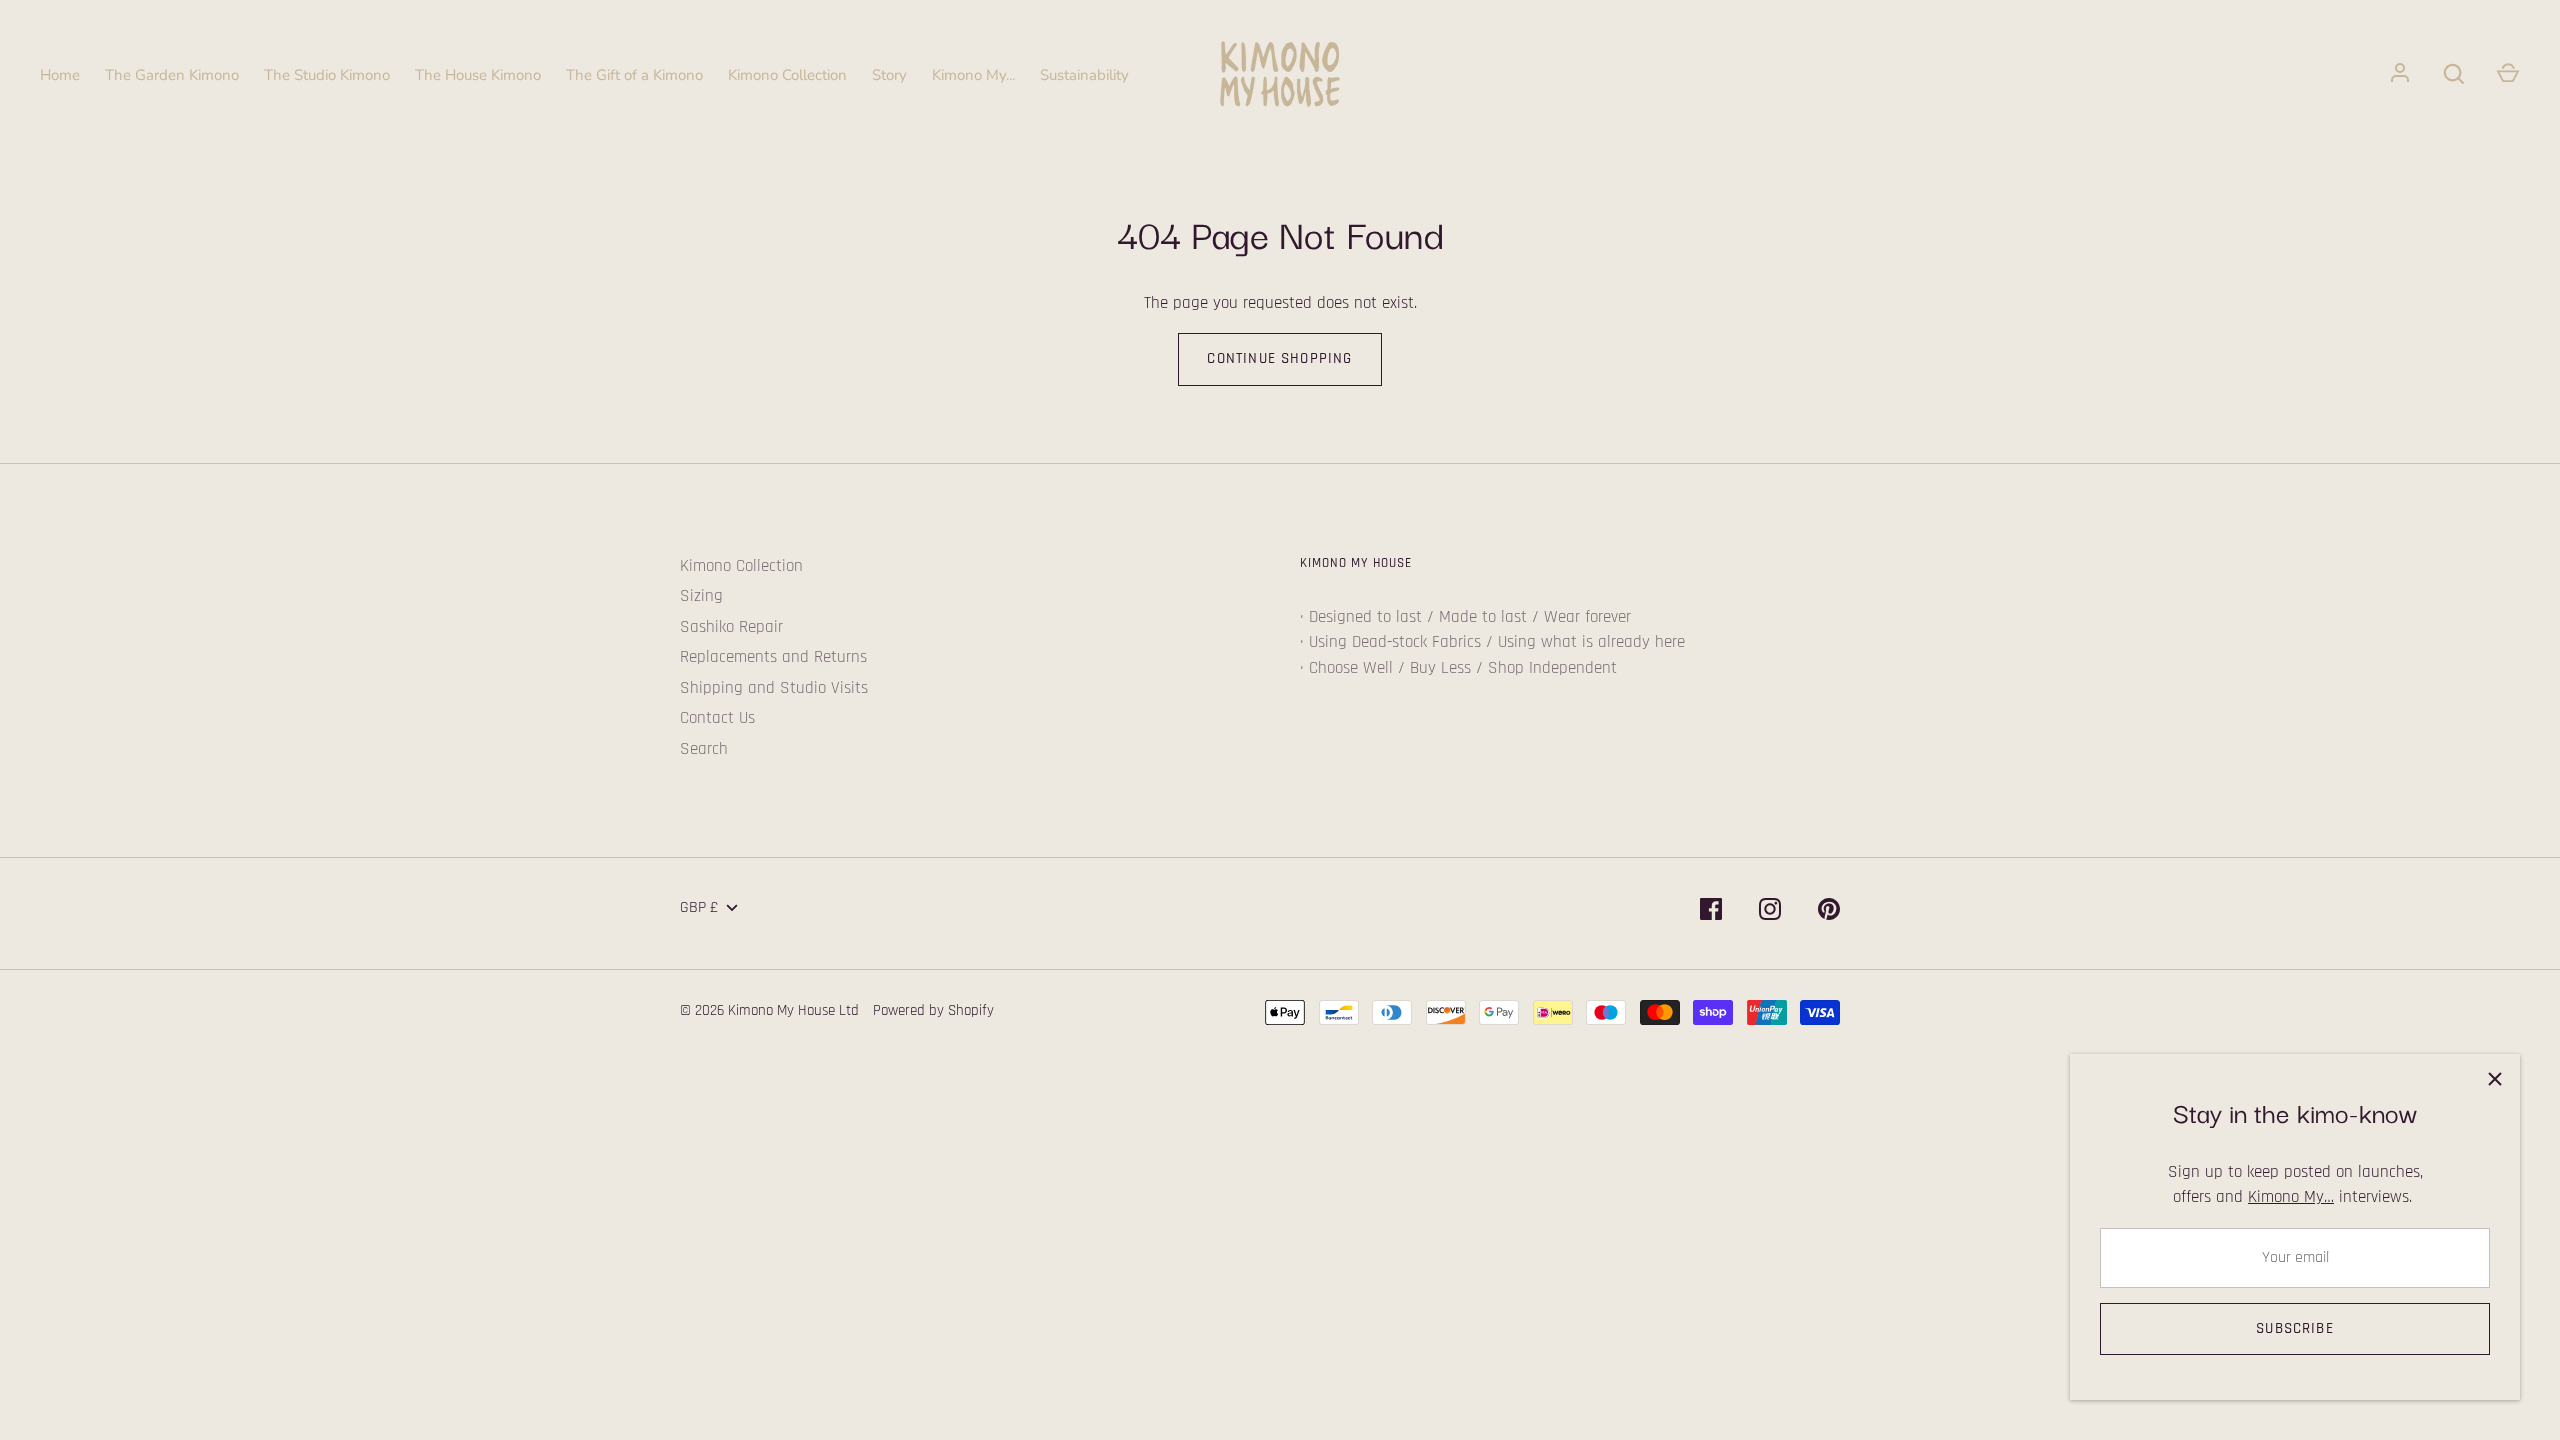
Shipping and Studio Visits (774, 688)
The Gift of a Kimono (634, 75)
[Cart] (2508, 74)
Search (704, 749)
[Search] (2454, 74)
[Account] (2400, 74)
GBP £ (699, 907)
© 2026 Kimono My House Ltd (769, 1010)
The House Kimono (478, 75)
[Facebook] (1711, 913)
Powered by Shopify (933, 1010)
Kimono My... (973, 75)
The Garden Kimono (172, 75)
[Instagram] (1770, 913)
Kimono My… (2291, 1197)
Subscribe (2295, 1328)
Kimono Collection (787, 75)
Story (889, 75)
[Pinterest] (1829, 913)
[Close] (2495, 1079)
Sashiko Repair (731, 627)
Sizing (701, 596)
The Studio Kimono (327, 75)
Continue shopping (1279, 358)
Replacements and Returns (773, 657)
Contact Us (717, 718)
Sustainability (1084, 75)
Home (60, 75)
